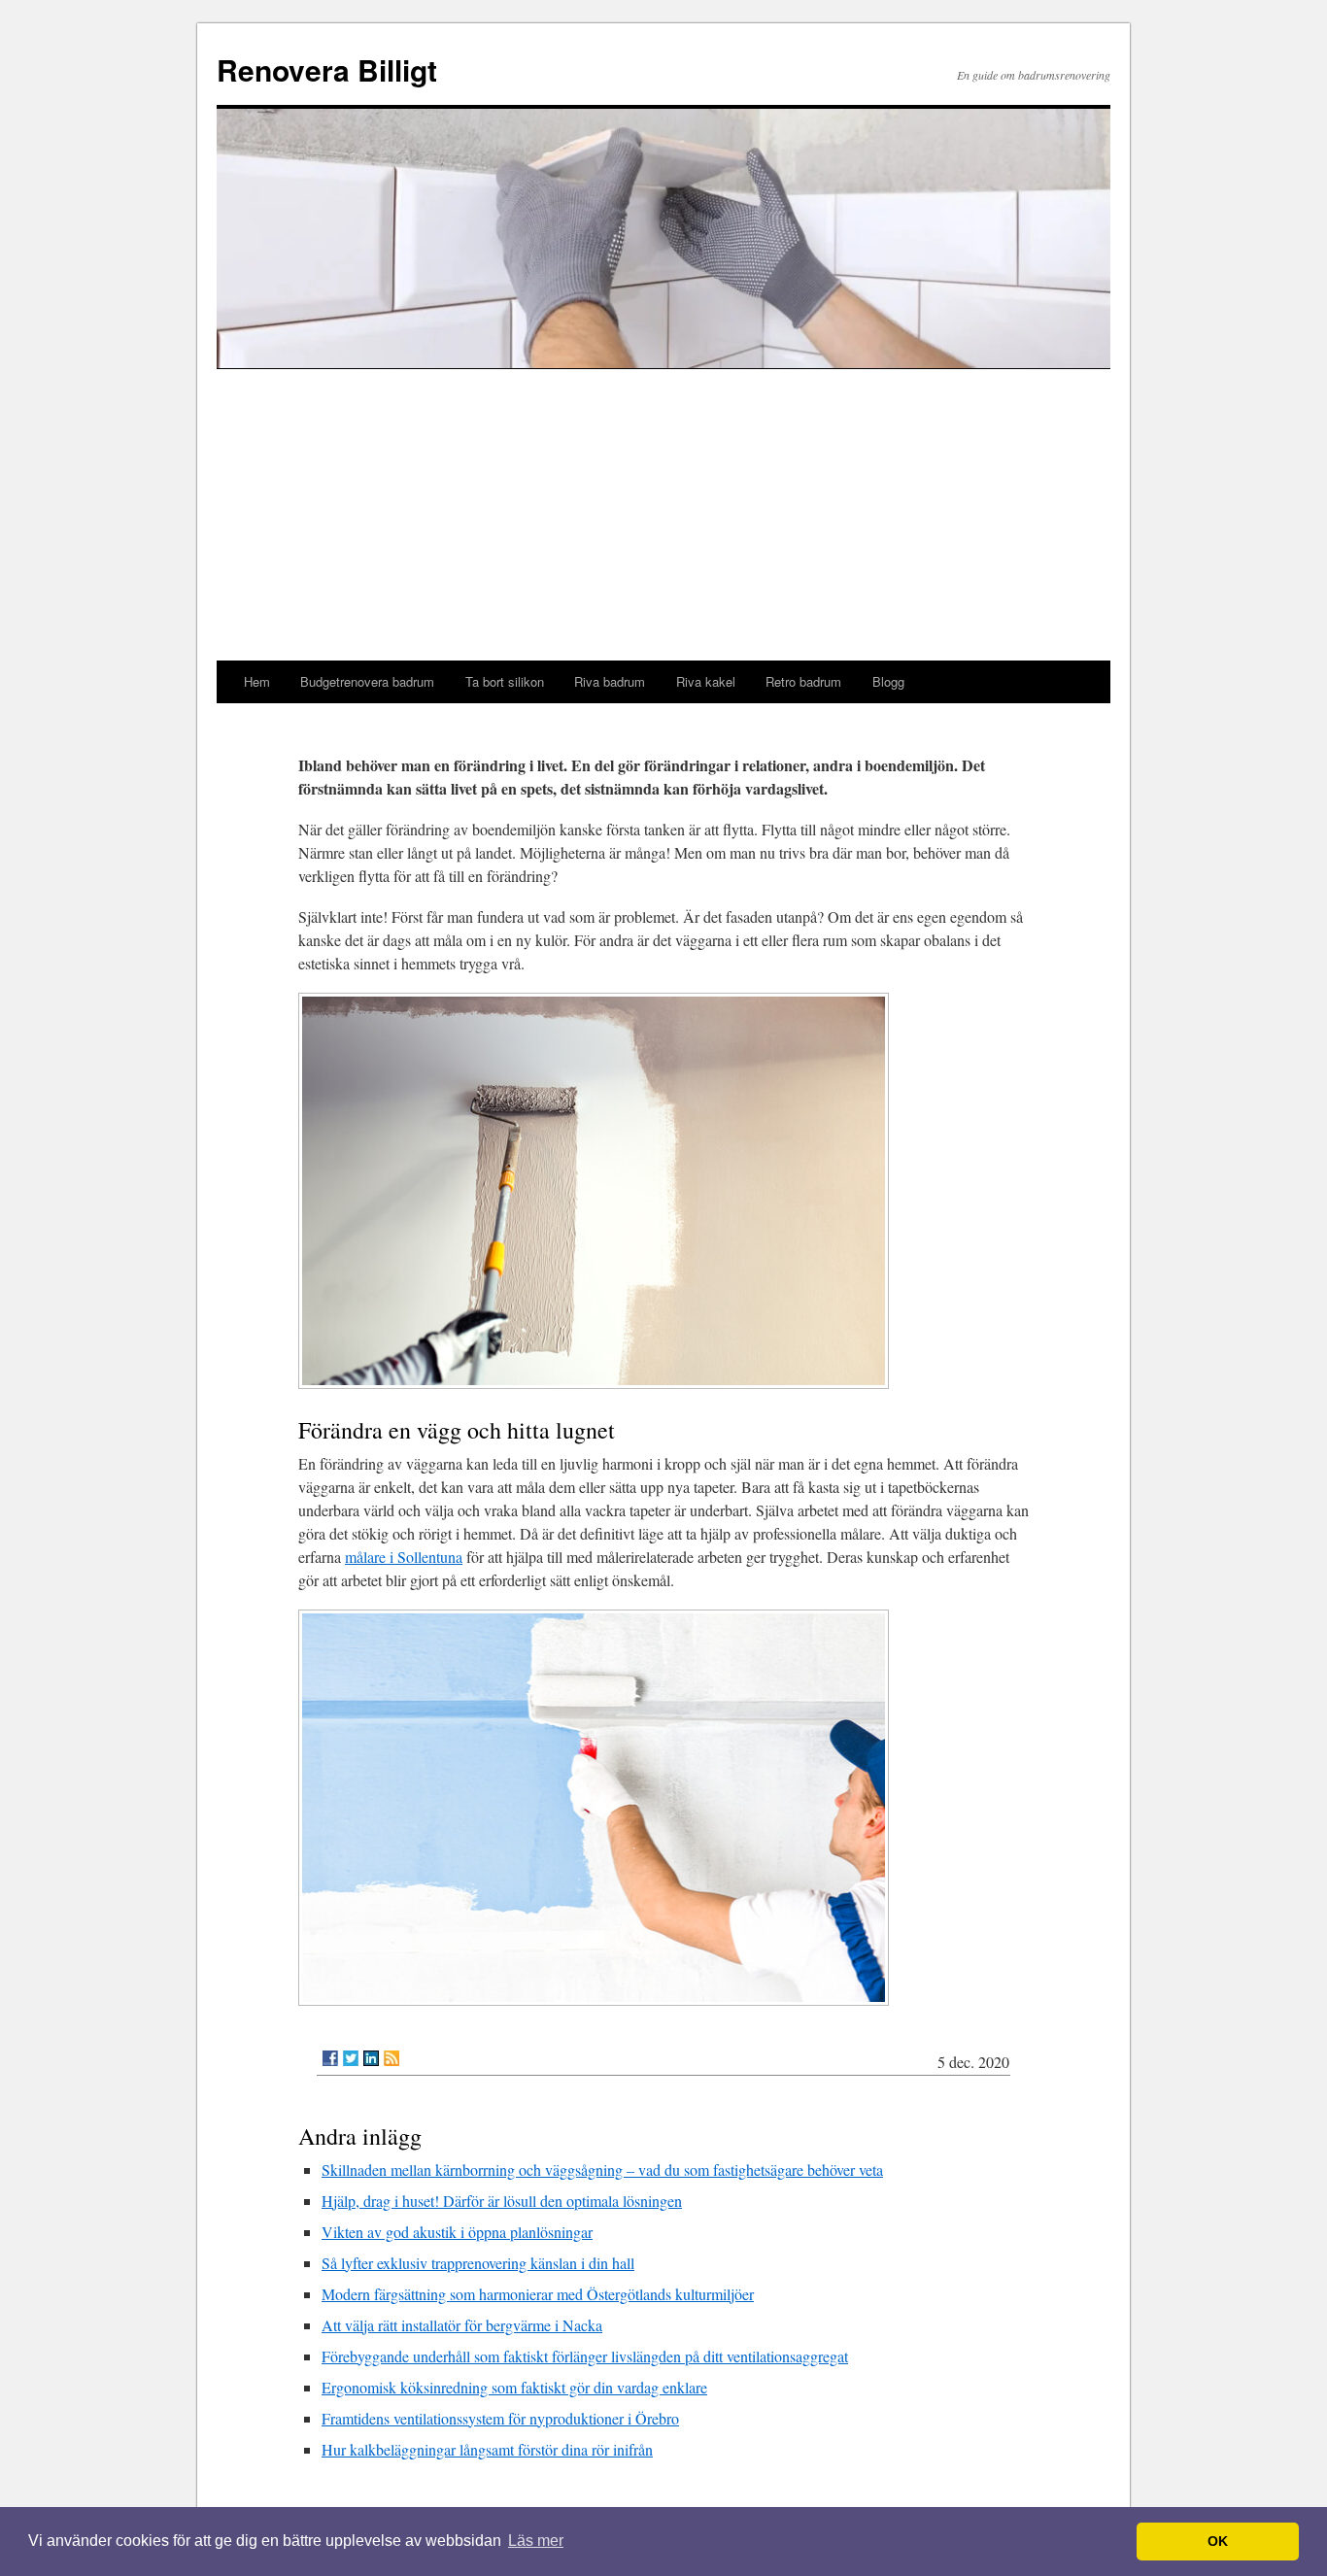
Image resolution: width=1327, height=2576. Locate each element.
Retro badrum (803, 681)
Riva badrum (610, 681)
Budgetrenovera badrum (367, 681)
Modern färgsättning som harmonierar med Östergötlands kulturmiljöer (538, 2294)
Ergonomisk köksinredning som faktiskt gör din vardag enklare (514, 2387)
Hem (257, 681)
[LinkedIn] (371, 2058)
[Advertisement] (663, 515)
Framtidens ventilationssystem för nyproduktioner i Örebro (500, 2418)
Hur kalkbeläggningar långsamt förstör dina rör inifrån (487, 2449)
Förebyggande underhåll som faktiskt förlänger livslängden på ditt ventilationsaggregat (585, 2356)
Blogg (888, 681)
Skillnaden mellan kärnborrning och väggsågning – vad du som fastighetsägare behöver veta (602, 2169)
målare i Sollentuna (404, 1557)
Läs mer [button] (536, 2541)
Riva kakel (706, 681)
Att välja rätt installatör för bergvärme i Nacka (462, 2325)
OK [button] (1218, 2541)
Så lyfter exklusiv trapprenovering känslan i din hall (478, 2263)
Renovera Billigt (327, 69)
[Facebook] (330, 2058)
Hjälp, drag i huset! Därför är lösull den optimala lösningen (502, 2201)
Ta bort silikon (505, 681)
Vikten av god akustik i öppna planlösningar (457, 2232)
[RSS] (391, 2058)
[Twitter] (351, 2058)
